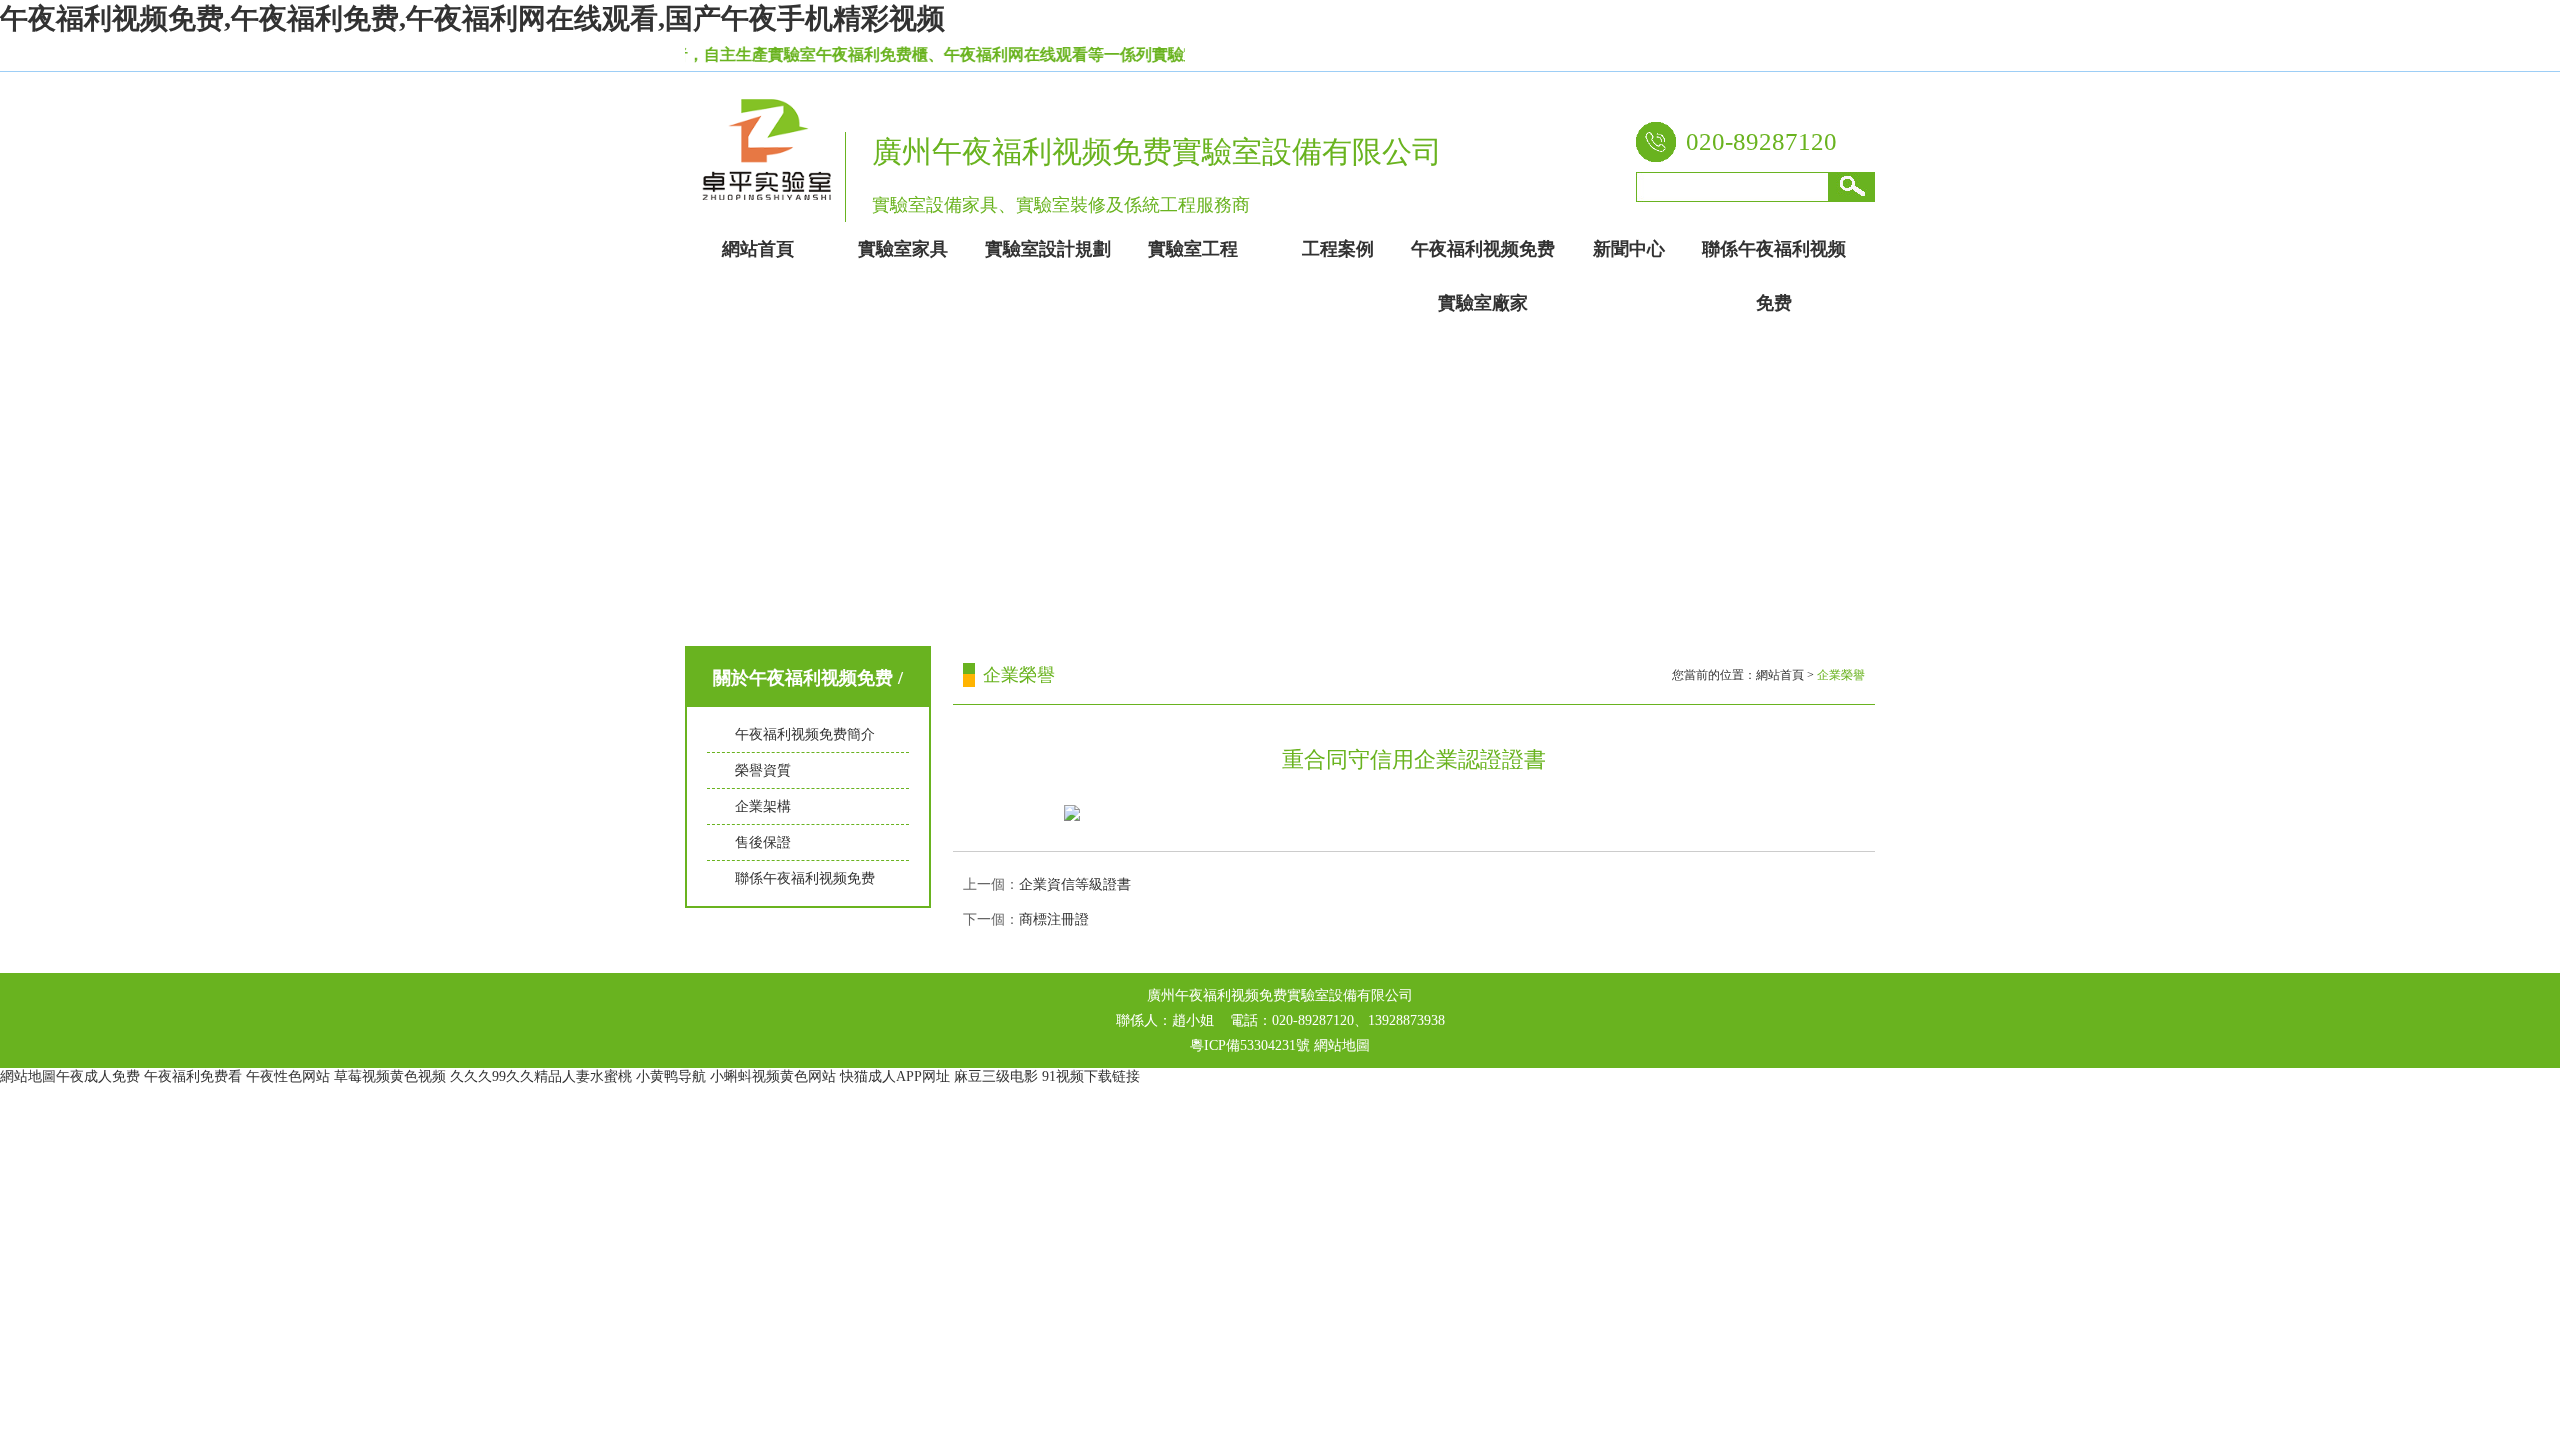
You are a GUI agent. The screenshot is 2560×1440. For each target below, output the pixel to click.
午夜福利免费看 (193, 1076)
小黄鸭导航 (671, 1076)
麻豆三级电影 (996, 1076)
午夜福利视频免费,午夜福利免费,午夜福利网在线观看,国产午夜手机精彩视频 (472, 18)
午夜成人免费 (98, 1076)
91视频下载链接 (1091, 1076)
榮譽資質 (763, 770)
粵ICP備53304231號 (1250, 1045)
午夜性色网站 (288, 1076)
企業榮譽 (1841, 675)
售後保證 (763, 842)
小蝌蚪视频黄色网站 (773, 1076)
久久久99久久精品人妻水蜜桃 (541, 1076)
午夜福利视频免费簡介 (805, 734)
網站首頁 (1780, 675)
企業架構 (763, 806)
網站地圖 (1342, 1045)
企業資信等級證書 (1075, 884)
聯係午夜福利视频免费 (805, 878)
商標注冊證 (1054, 919)
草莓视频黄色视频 (390, 1076)
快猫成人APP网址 (895, 1076)
